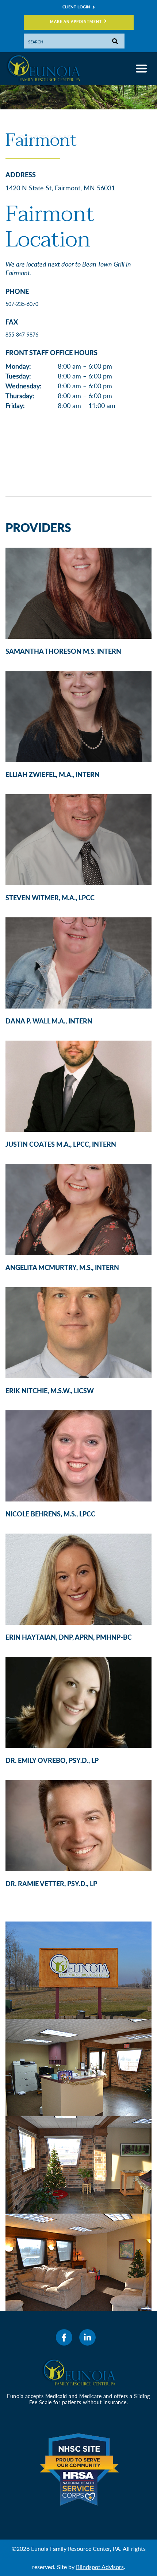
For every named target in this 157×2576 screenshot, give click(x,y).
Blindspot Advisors (100, 2567)
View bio (76, 589)
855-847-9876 (22, 335)
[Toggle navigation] (141, 69)
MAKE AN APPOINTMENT (76, 22)
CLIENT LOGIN (76, 7)
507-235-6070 (22, 304)
